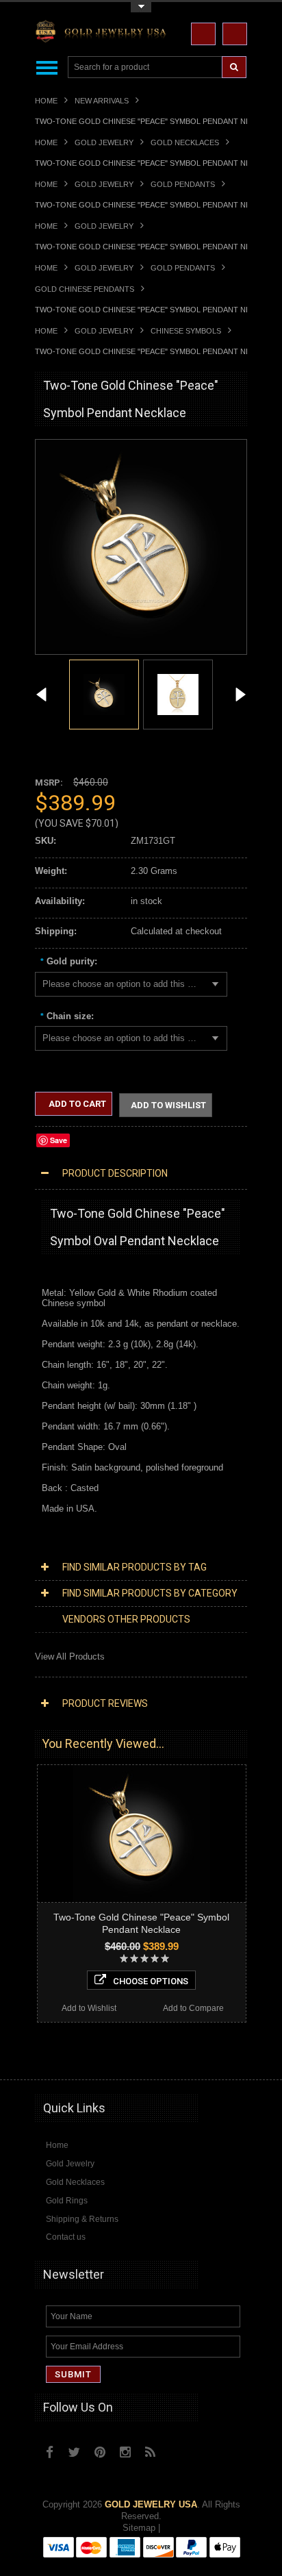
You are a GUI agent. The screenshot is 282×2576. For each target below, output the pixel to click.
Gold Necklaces (185, 142)
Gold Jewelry (104, 142)
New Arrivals (102, 101)
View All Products (70, 1656)
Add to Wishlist (168, 1105)
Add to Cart (76, 1104)
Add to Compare (193, 2008)
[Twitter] (74, 2452)
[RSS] (150, 2452)
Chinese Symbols (186, 331)
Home (46, 101)
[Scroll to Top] (230, 2056)
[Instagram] (125, 2452)
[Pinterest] (100, 2452)
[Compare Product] (203, 34)
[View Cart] (235, 34)
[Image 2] (178, 693)
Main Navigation (47, 67)
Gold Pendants (183, 184)
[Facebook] (50, 2452)
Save (59, 1140)
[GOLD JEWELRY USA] (103, 34)
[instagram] (180, 2449)
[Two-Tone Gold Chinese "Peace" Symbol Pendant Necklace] (42, 696)
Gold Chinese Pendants (85, 289)
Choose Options (151, 1981)
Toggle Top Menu (141, 7)
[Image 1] (141, 648)
